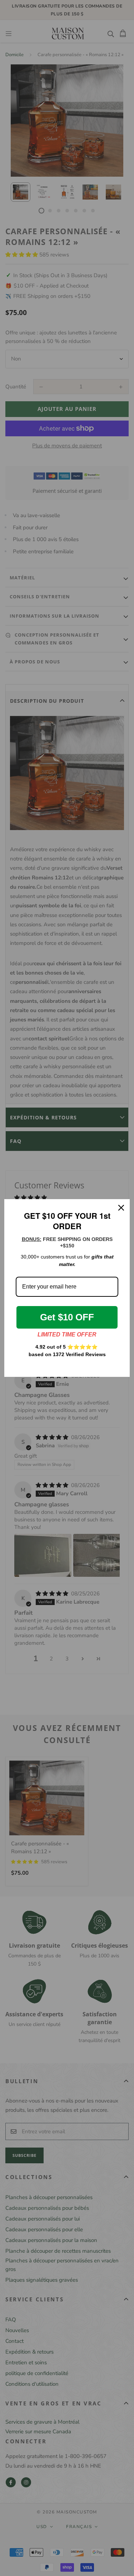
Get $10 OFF (67, 1317)
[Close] (121, 1208)
